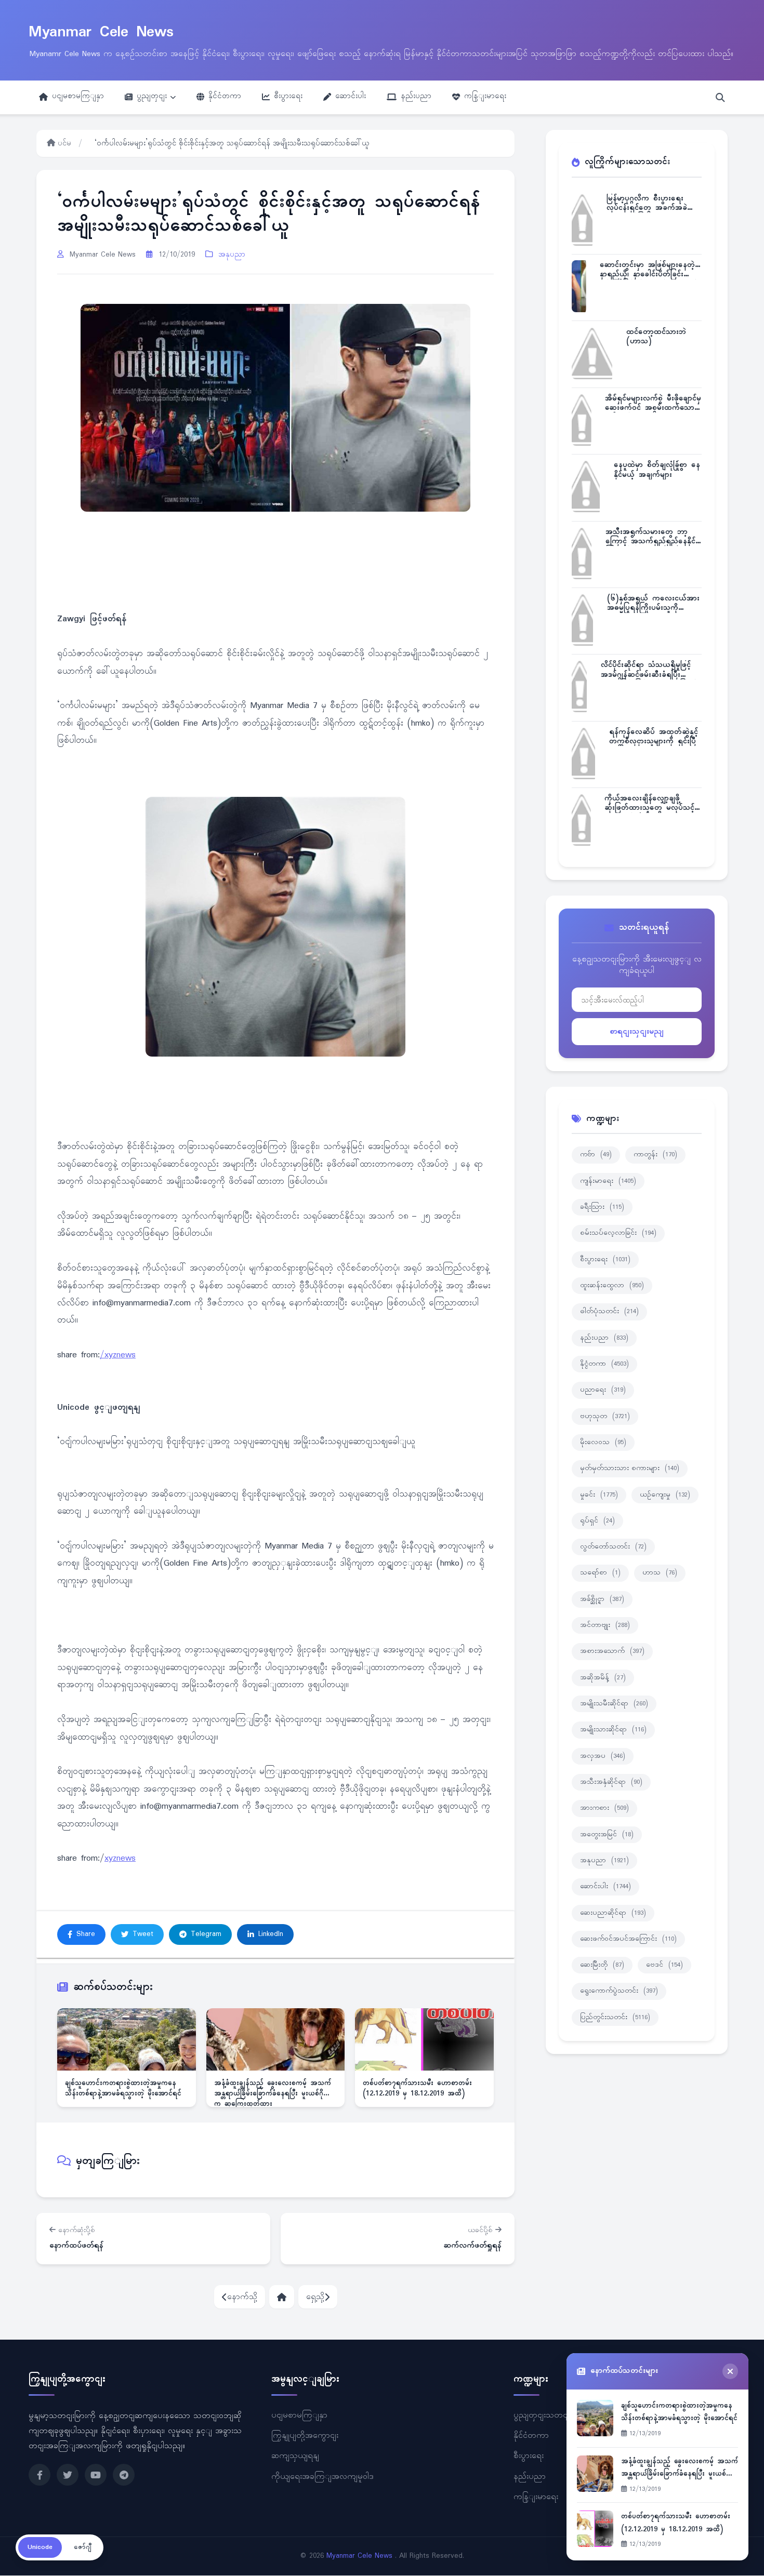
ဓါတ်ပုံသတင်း (609, 1312)
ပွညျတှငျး (152, 96)
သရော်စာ (600, 1573)
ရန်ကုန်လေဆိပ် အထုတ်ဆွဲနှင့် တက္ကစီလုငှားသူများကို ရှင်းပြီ (654, 737)
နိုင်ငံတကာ (225, 96)
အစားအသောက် (612, 1651)
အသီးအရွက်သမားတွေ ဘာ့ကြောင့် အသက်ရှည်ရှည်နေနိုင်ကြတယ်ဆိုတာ (650, 537)
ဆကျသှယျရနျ (295, 2456)
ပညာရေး (603, 1390)
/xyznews (118, 1355)
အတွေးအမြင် (607, 1835)
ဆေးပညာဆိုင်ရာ (613, 1913)
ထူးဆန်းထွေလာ (612, 1286)
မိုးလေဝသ (603, 1443)
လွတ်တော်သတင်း (613, 1547)
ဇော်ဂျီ (83, 2547)
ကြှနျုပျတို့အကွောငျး (305, 2436)
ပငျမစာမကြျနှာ (78, 96)
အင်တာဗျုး (605, 1625)
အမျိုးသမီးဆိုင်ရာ (614, 1704)
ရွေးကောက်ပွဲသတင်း (619, 1991)
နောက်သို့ (242, 2297)
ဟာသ (660, 1573)
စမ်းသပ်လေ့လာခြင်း (618, 1233)
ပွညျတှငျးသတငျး (542, 2415)
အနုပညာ (232, 255)
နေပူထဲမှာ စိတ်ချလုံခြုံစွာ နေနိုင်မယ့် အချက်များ (657, 470)
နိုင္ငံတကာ (604, 1364)
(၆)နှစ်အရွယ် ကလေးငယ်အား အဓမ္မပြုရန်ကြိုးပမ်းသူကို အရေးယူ (653, 603)
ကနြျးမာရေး (485, 96)
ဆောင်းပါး (351, 96)
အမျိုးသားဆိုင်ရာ (613, 1730)
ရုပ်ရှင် (597, 1521)
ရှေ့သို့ (315, 2297)
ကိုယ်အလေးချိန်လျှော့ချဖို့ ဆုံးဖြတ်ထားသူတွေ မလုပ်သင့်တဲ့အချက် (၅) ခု (649, 803)
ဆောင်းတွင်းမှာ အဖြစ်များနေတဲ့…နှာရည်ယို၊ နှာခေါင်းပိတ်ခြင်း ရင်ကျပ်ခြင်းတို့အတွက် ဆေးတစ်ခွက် (650, 270)
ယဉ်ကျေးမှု (665, 1495)
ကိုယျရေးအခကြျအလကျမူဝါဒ (322, 2477)
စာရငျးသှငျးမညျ (637, 1031)
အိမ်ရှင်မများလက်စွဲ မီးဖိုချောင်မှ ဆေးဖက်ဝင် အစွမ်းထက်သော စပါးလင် (653, 403)
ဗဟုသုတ (605, 1417)
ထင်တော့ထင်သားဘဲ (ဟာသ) (656, 337)
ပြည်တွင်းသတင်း (615, 2018)
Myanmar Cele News (101, 32)
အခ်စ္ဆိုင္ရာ (602, 1599)
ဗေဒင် (664, 1965)
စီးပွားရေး (288, 96)
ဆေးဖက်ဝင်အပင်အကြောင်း (628, 1939)
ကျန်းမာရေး (608, 1181)
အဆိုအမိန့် (603, 1678)
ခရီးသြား (602, 1207)
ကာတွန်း (655, 1155)
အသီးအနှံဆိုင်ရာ (611, 1782)
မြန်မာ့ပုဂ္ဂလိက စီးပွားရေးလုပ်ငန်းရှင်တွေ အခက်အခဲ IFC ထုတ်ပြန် (647, 203)
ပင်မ (63, 144)
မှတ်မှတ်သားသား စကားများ (630, 1469)
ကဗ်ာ (596, 1155)
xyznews (120, 1859)
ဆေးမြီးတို (602, 1965)
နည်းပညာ (416, 96)
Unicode (40, 2547)
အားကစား (604, 1808)
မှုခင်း (599, 1495)
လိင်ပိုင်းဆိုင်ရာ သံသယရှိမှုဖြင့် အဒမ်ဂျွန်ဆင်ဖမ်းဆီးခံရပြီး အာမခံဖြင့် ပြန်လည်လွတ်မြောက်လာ (649, 670)
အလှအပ (603, 1756)
